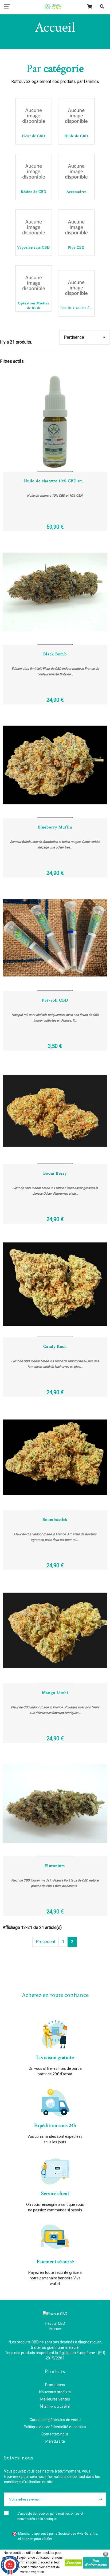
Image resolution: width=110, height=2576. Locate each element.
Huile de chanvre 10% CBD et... (55, 481)
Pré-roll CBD (55, 1000)
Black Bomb (55, 654)
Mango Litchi (55, 1693)
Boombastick (55, 1520)
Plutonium (55, 1866)
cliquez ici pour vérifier (35, 2539)
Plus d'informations (96, 2563)
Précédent (46, 1942)
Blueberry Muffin (55, 827)
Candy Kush (55, 1347)
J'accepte (74, 2563)
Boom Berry (55, 1173)
